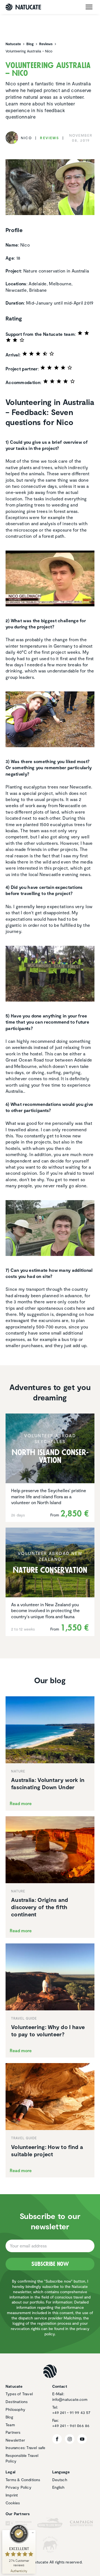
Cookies (13, 2503)
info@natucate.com (70, 2399)
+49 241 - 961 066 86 (71, 2426)
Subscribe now (50, 2264)
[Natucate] (23, 7)
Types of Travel (19, 2394)
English (58, 2487)
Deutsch (60, 2480)
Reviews (50, 138)
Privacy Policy (18, 2487)
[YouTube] (82, 2439)
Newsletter (15, 2440)
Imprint (12, 2495)
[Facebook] (57, 2439)
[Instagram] (70, 2439)
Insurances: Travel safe (26, 2448)
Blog (9, 2417)
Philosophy (15, 2409)
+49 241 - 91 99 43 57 (71, 2412)
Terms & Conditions (23, 2480)
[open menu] (89, 7)
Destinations (17, 2402)
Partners (13, 2432)
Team (10, 2425)
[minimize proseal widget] (33, 2533)
